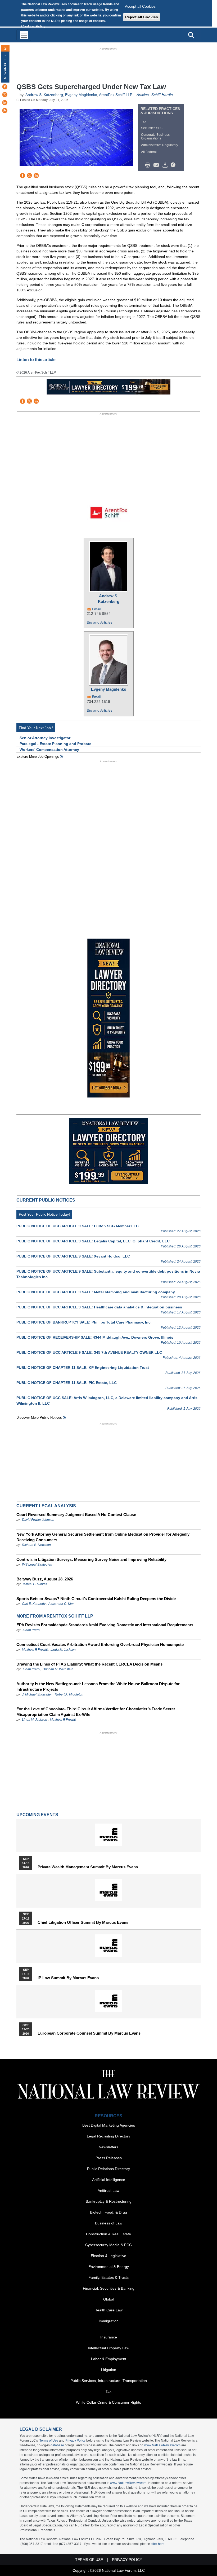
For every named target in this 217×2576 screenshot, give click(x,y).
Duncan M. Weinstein (58, 1669)
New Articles (5, 67)
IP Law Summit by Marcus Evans (68, 1978)
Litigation (109, 2370)
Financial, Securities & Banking (109, 2288)
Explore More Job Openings (38, 757)
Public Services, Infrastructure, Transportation (109, 2381)
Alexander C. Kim (61, 1604)
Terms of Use (49, 2441)
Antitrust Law (108, 2191)
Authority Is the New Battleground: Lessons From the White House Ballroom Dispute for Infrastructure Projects (98, 1686)
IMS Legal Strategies (37, 1565)
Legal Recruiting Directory (108, 2136)
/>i (174, 165)
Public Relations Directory (108, 2169)
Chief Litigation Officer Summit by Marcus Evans (83, 1922)
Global (109, 2299)
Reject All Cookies (142, 17)
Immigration (109, 2321)
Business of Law (109, 2223)
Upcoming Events (37, 1815)
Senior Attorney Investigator (45, 738)
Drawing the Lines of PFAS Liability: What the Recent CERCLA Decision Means (89, 1664)
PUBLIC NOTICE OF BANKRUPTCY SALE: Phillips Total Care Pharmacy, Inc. (84, 1322)
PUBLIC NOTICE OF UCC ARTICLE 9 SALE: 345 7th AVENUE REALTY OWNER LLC (89, 1352)
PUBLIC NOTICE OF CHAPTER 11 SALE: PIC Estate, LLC (67, 1383)
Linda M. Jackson (63, 1650)
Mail (157, 165)
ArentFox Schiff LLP (116, 95)
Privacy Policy (75, 2441)
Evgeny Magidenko (81, 95)
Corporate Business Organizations (155, 137)
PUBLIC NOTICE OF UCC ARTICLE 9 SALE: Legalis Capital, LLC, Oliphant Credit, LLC (93, 1241)
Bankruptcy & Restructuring (109, 2201)
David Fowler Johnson (38, 1520)
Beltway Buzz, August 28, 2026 (45, 1579)
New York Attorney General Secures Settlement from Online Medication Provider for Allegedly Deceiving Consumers (103, 1537)
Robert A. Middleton (69, 1694)
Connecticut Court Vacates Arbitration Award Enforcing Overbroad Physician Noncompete (100, 1644)
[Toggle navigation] (24, 35)
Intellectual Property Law (108, 2348)
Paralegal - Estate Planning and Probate (55, 744)
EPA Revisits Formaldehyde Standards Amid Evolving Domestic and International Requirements (105, 1625)
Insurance (109, 2337)
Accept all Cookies (140, 6)
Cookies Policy (33, 26)
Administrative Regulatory (160, 145)
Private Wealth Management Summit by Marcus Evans (88, 1867)
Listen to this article (36, 360)
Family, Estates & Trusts (108, 2277)
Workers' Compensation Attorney (49, 750)
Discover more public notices (39, 1418)
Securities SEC (152, 128)
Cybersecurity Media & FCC (108, 2245)
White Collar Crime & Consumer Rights (108, 2402)
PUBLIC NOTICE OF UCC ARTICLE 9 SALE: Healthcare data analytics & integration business (99, 1307)
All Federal (149, 152)
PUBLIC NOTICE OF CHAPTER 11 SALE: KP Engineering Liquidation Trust (83, 1368)
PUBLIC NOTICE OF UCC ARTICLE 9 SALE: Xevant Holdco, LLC (73, 1256)
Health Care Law (108, 2310)
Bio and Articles (100, 622)
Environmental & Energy (109, 2267)
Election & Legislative (108, 2256)
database (57, 2445)
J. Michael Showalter (37, 1694)
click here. (158, 2544)
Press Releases (109, 2158)
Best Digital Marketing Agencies (109, 2125)
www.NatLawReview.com (162, 2445)
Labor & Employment (109, 2359)
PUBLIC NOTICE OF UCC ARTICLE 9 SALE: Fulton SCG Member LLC (78, 1226)
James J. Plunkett (35, 1584)
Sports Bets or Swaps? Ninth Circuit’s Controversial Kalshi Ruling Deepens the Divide (96, 1599)
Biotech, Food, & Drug (108, 2212)
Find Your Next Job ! (36, 728)
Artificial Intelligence (109, 2180)
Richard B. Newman (36, 1545)
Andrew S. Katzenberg (44, 95)
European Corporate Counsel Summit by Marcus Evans (89, 2033)
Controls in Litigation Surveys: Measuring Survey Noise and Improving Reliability (91, 1559)
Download (166, 165)
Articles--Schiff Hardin (155, 95)
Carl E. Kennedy (34, 1604)
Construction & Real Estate (108, 2234)
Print (149, 165)
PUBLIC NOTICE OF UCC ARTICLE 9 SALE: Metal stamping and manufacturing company (96, 1292)
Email (97, 609)
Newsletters (108, 2147)
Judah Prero (31, 1630)
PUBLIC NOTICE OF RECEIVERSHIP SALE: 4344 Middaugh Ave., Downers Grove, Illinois (95, 1337)
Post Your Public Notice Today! (44, 1214)
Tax (144, 121)
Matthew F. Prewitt (35, 1650)
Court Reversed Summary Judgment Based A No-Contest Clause (76, 1515)
